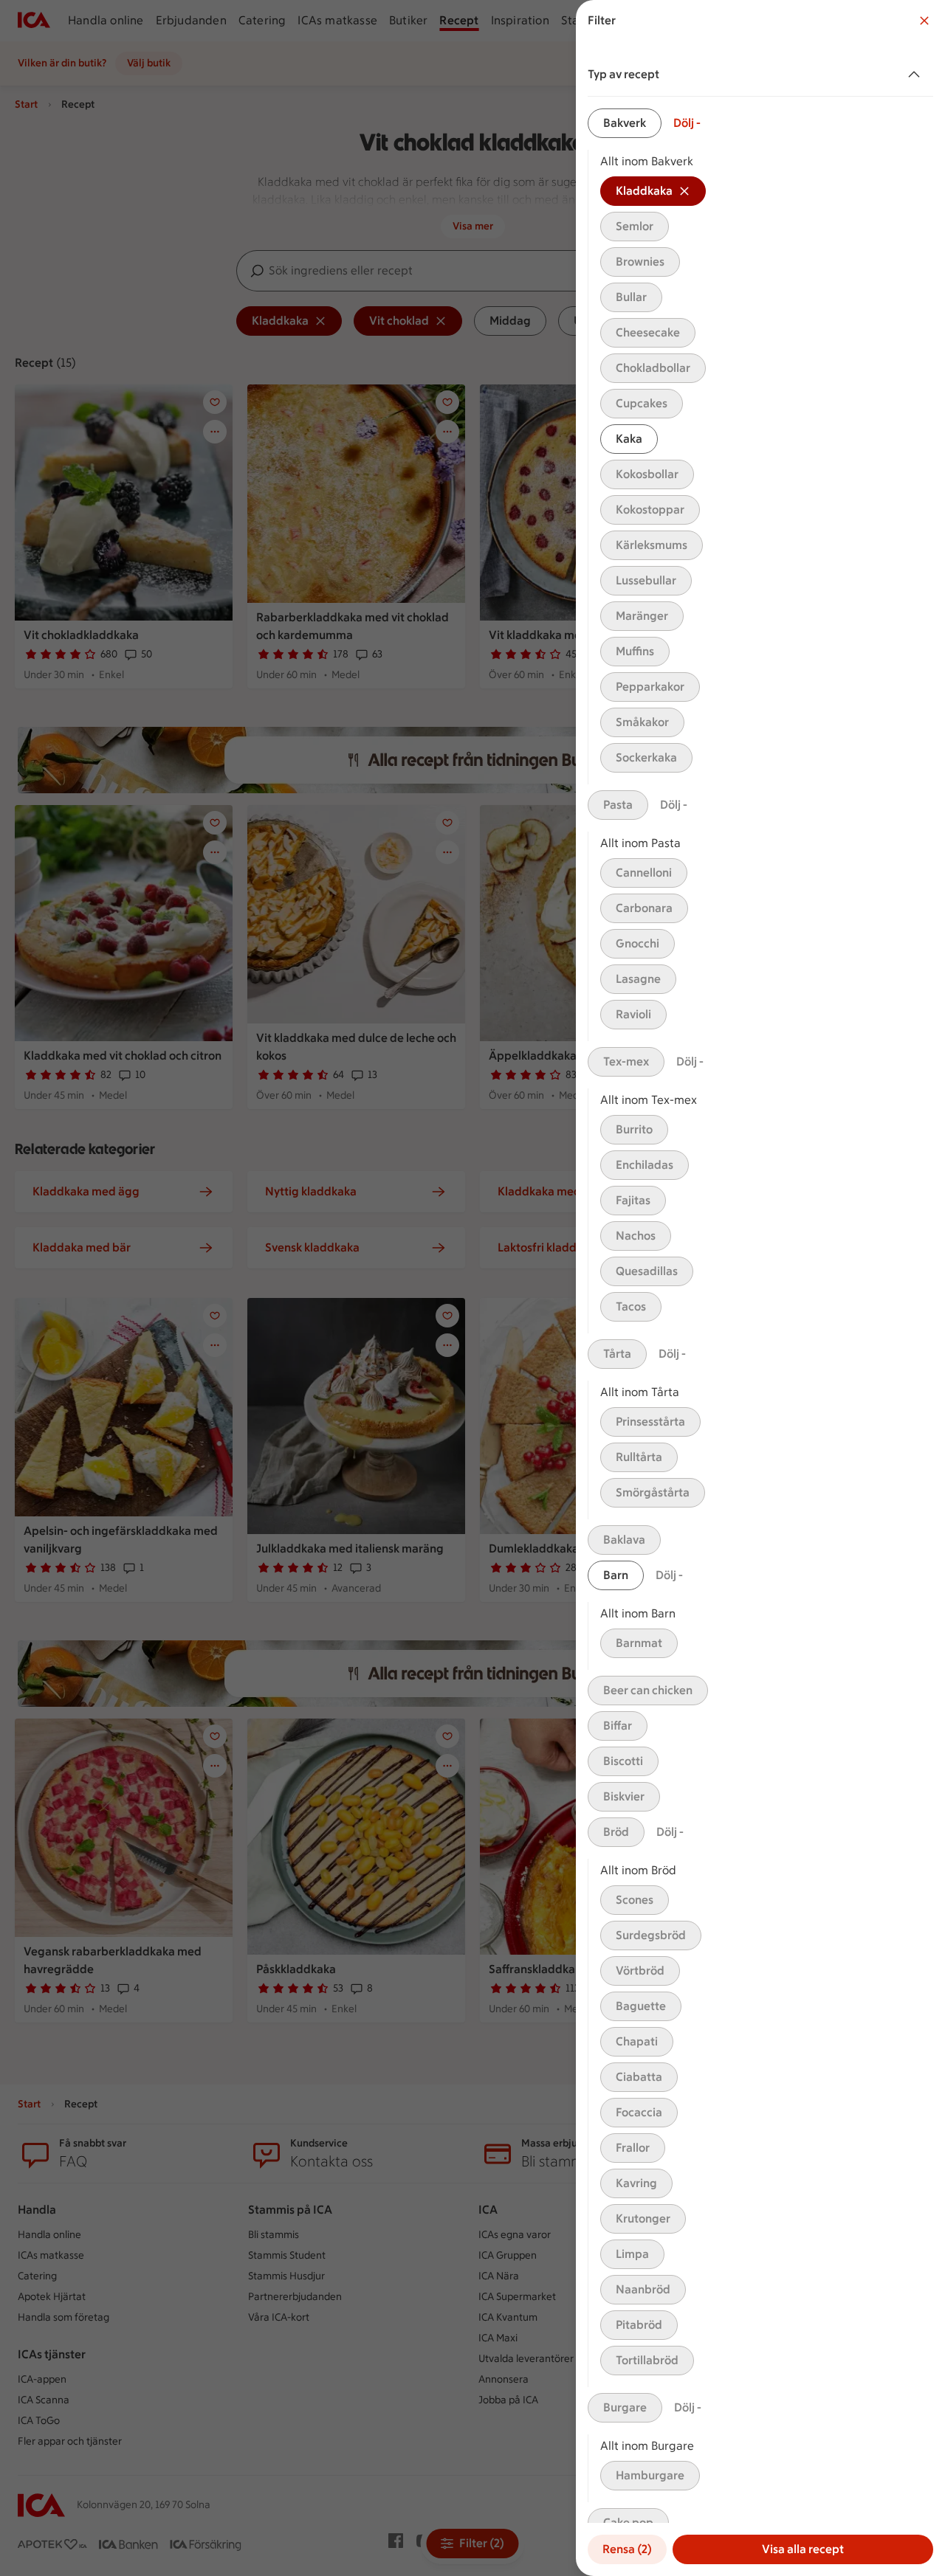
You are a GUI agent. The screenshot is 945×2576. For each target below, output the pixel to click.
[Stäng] (924, 21)
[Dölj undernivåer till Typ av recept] (917, 75)
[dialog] (760, 1288)
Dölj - (687, 123)
